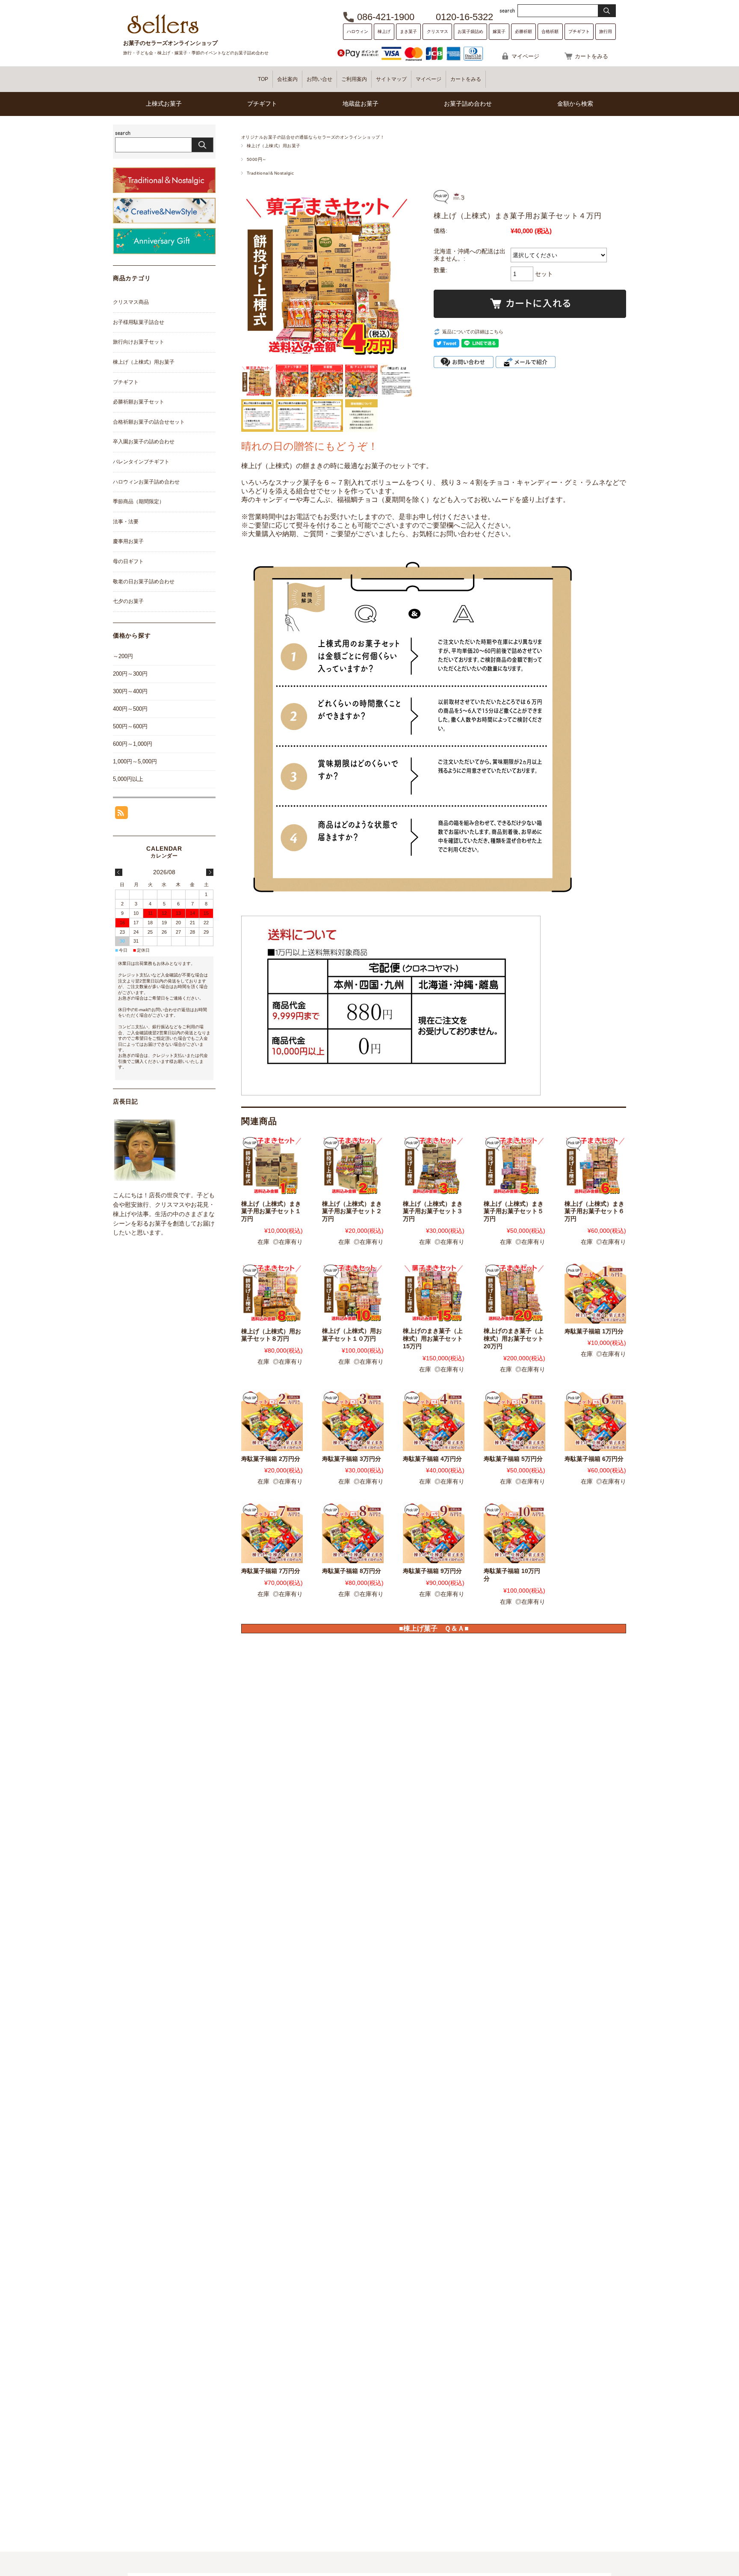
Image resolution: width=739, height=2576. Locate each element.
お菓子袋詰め (470, 31)
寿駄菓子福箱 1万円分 (594, 1331)
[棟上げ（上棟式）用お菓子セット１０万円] (353, 1293)
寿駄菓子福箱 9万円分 (432, 1571)
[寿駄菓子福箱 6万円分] (595, 1420)
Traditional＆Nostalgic (270, 173)
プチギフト (579, 31)
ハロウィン (358, 31)
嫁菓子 (499, 31)
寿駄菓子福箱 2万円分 (271, 1459)
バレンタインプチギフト (141, 462)
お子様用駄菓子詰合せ (139, 322)
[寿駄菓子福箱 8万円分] (353, 1532)
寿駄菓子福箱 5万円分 (513, 1459)
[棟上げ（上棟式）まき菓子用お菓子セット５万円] (514, 1165)
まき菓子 (408, 31)
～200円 (123, 656)
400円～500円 (130, 709)
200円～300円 (130, 674)
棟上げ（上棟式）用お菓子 (274, 146)
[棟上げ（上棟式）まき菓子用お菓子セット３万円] (434, 1165)
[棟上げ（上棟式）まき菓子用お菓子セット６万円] (595, 1165)
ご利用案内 (354, 79)
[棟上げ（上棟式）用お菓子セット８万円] (272, 1293)
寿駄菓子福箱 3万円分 (352, 1459)
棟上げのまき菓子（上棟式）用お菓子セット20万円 (514, 1338)
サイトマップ (391, 79)
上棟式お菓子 (164, 104)
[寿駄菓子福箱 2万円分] (272, 1420)
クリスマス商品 (131, 302)
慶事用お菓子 (128, 541)
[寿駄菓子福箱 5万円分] (514, 1420)
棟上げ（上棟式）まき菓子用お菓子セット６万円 (594, 1211)
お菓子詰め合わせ (468, 104)
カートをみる (591, 56)
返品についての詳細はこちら (473, 332)
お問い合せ (319, 79)
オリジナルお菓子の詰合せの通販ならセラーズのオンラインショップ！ (313, 137)
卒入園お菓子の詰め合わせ (144, 442)
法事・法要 (126, 522)
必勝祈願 (523, 31)
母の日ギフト (128, 561)
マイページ (525, 56)
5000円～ (257, 159)
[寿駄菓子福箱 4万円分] (434, 1420)
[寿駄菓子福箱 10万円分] (514, 1532)
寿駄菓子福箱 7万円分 (271, 1571)
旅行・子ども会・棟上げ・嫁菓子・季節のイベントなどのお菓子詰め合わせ (196, 53)
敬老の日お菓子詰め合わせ (144, 582)
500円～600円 (130, 726)
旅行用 (606, 31)
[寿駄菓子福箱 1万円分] (595, 1293)
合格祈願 (550, 31)
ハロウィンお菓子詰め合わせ (146, 482)
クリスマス (437, 31)
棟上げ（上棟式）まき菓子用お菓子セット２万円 (352, 1211)
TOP (263, 79)
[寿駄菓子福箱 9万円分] (434, 1532)
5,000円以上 (128, 779)
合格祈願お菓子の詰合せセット (149, 422)
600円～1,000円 (133, 744)
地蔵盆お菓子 (361, 104)
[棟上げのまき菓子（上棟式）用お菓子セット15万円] (434, 1293)
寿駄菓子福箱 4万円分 (432, 1459)
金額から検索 (575, 104)
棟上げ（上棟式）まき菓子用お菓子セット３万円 (433, 1211)
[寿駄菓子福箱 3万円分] (353, 1420)
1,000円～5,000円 (135, 761)
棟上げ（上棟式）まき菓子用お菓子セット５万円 (514, 1211)
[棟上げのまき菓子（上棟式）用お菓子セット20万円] (514, 1293)
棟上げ (384, 31)
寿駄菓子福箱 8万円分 (352, 1571)
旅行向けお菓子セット (139, 342)
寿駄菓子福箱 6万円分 (594, 1459)
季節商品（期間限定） (139, 502)
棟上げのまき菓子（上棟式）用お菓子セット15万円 (433, 1338)
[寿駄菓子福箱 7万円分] (272, 1532)
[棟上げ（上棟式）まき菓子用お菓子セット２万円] (353, 1165)
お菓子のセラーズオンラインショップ (170, 43)
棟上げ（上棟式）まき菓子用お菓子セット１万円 (271, 1211)
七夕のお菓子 (128, 601)
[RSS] (121, 815)
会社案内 (287, 79)
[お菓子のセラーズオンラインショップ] (163, 33)
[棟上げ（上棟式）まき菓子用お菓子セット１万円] (272, 1165)
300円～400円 (130, 691)
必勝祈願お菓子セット (139, 402)
